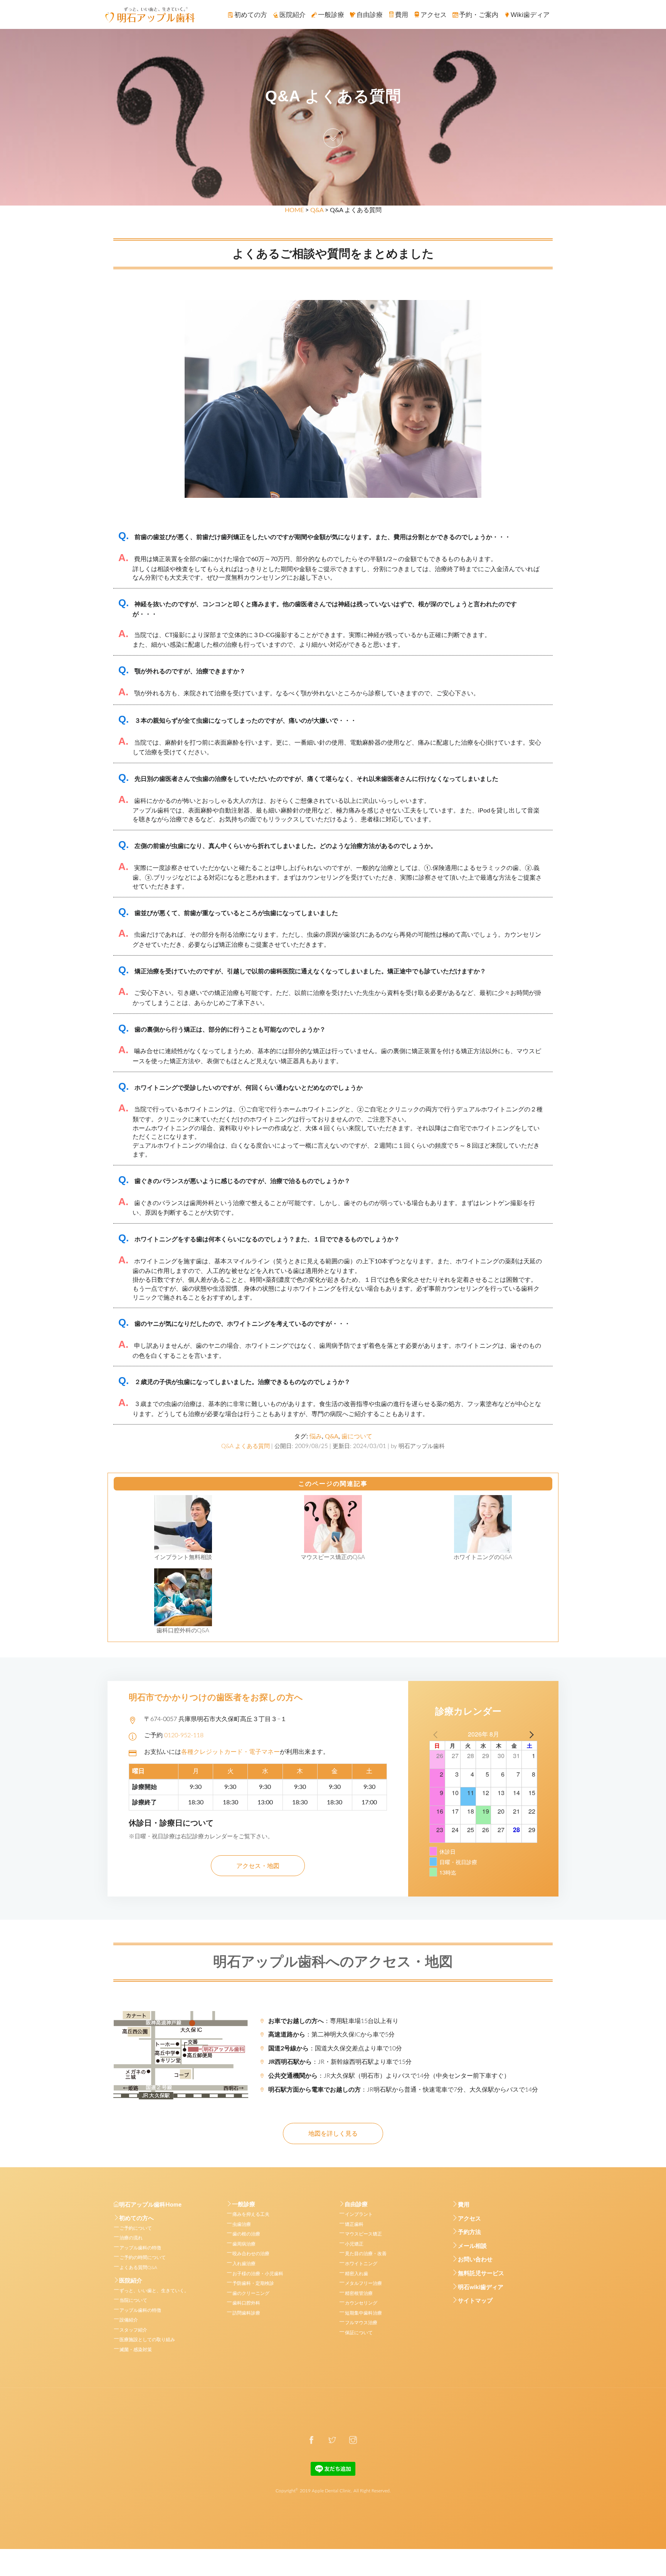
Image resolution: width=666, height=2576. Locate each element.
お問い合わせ (475, 2260)
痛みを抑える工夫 (251, 2214)
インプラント (359, 2214)
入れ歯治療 (244, 2264)
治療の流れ (131, 2238)
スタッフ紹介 (133, 2330)
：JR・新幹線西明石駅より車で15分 (340, 2062)
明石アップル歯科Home (150, 2205)
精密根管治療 (359, 2293)
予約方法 (469, 2232)
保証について (359, 2333)
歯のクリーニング (251, 2293)
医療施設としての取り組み (147, 2340)
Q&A (317, 210)
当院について (133, 2300)
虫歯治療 (242, 2224)
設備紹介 (129, 2320)
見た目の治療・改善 (366, 2254)
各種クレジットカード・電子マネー (230, 1752)
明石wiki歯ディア (481, 2287)
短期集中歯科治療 (363, 2313)
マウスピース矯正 (363, 2234)
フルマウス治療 (361, 2323)
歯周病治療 (244, 2244)
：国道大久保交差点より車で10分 (335, 2048)
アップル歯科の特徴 (140, 2248)
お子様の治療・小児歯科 (258, 2274)
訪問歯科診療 (246, 2313)
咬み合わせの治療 (251, 2254)
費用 (464, 2205)
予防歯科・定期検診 (253, 2283)
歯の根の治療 (246, 2234)
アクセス (469, 2219)
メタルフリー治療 (363, 2283)
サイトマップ (475, 2301)
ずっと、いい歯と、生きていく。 (154, 2291)
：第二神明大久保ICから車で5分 (331, 2035)
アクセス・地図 (258, 1866)
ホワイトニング (361, 2264)
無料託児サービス (481, 2273)
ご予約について (136, 2228)
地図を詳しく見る (333, 2134)
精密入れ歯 (357, 2274)
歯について (357, 1436)
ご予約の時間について (143, 2257)
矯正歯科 (354, 2224)
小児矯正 (354, 2244)
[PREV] (437, 1734)
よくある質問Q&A (138, 2267)
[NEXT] (530, 1734)
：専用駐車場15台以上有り (333, 2021)
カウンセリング (361, 2303)
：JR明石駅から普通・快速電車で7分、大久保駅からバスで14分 (403, 2090)
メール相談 (472, 2246)
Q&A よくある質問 (246, 1446)
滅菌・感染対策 (136, 2350)
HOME (294, 210)
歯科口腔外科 (246, 2303)
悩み (316, 1436)
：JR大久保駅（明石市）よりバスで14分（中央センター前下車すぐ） (389, 2076)
